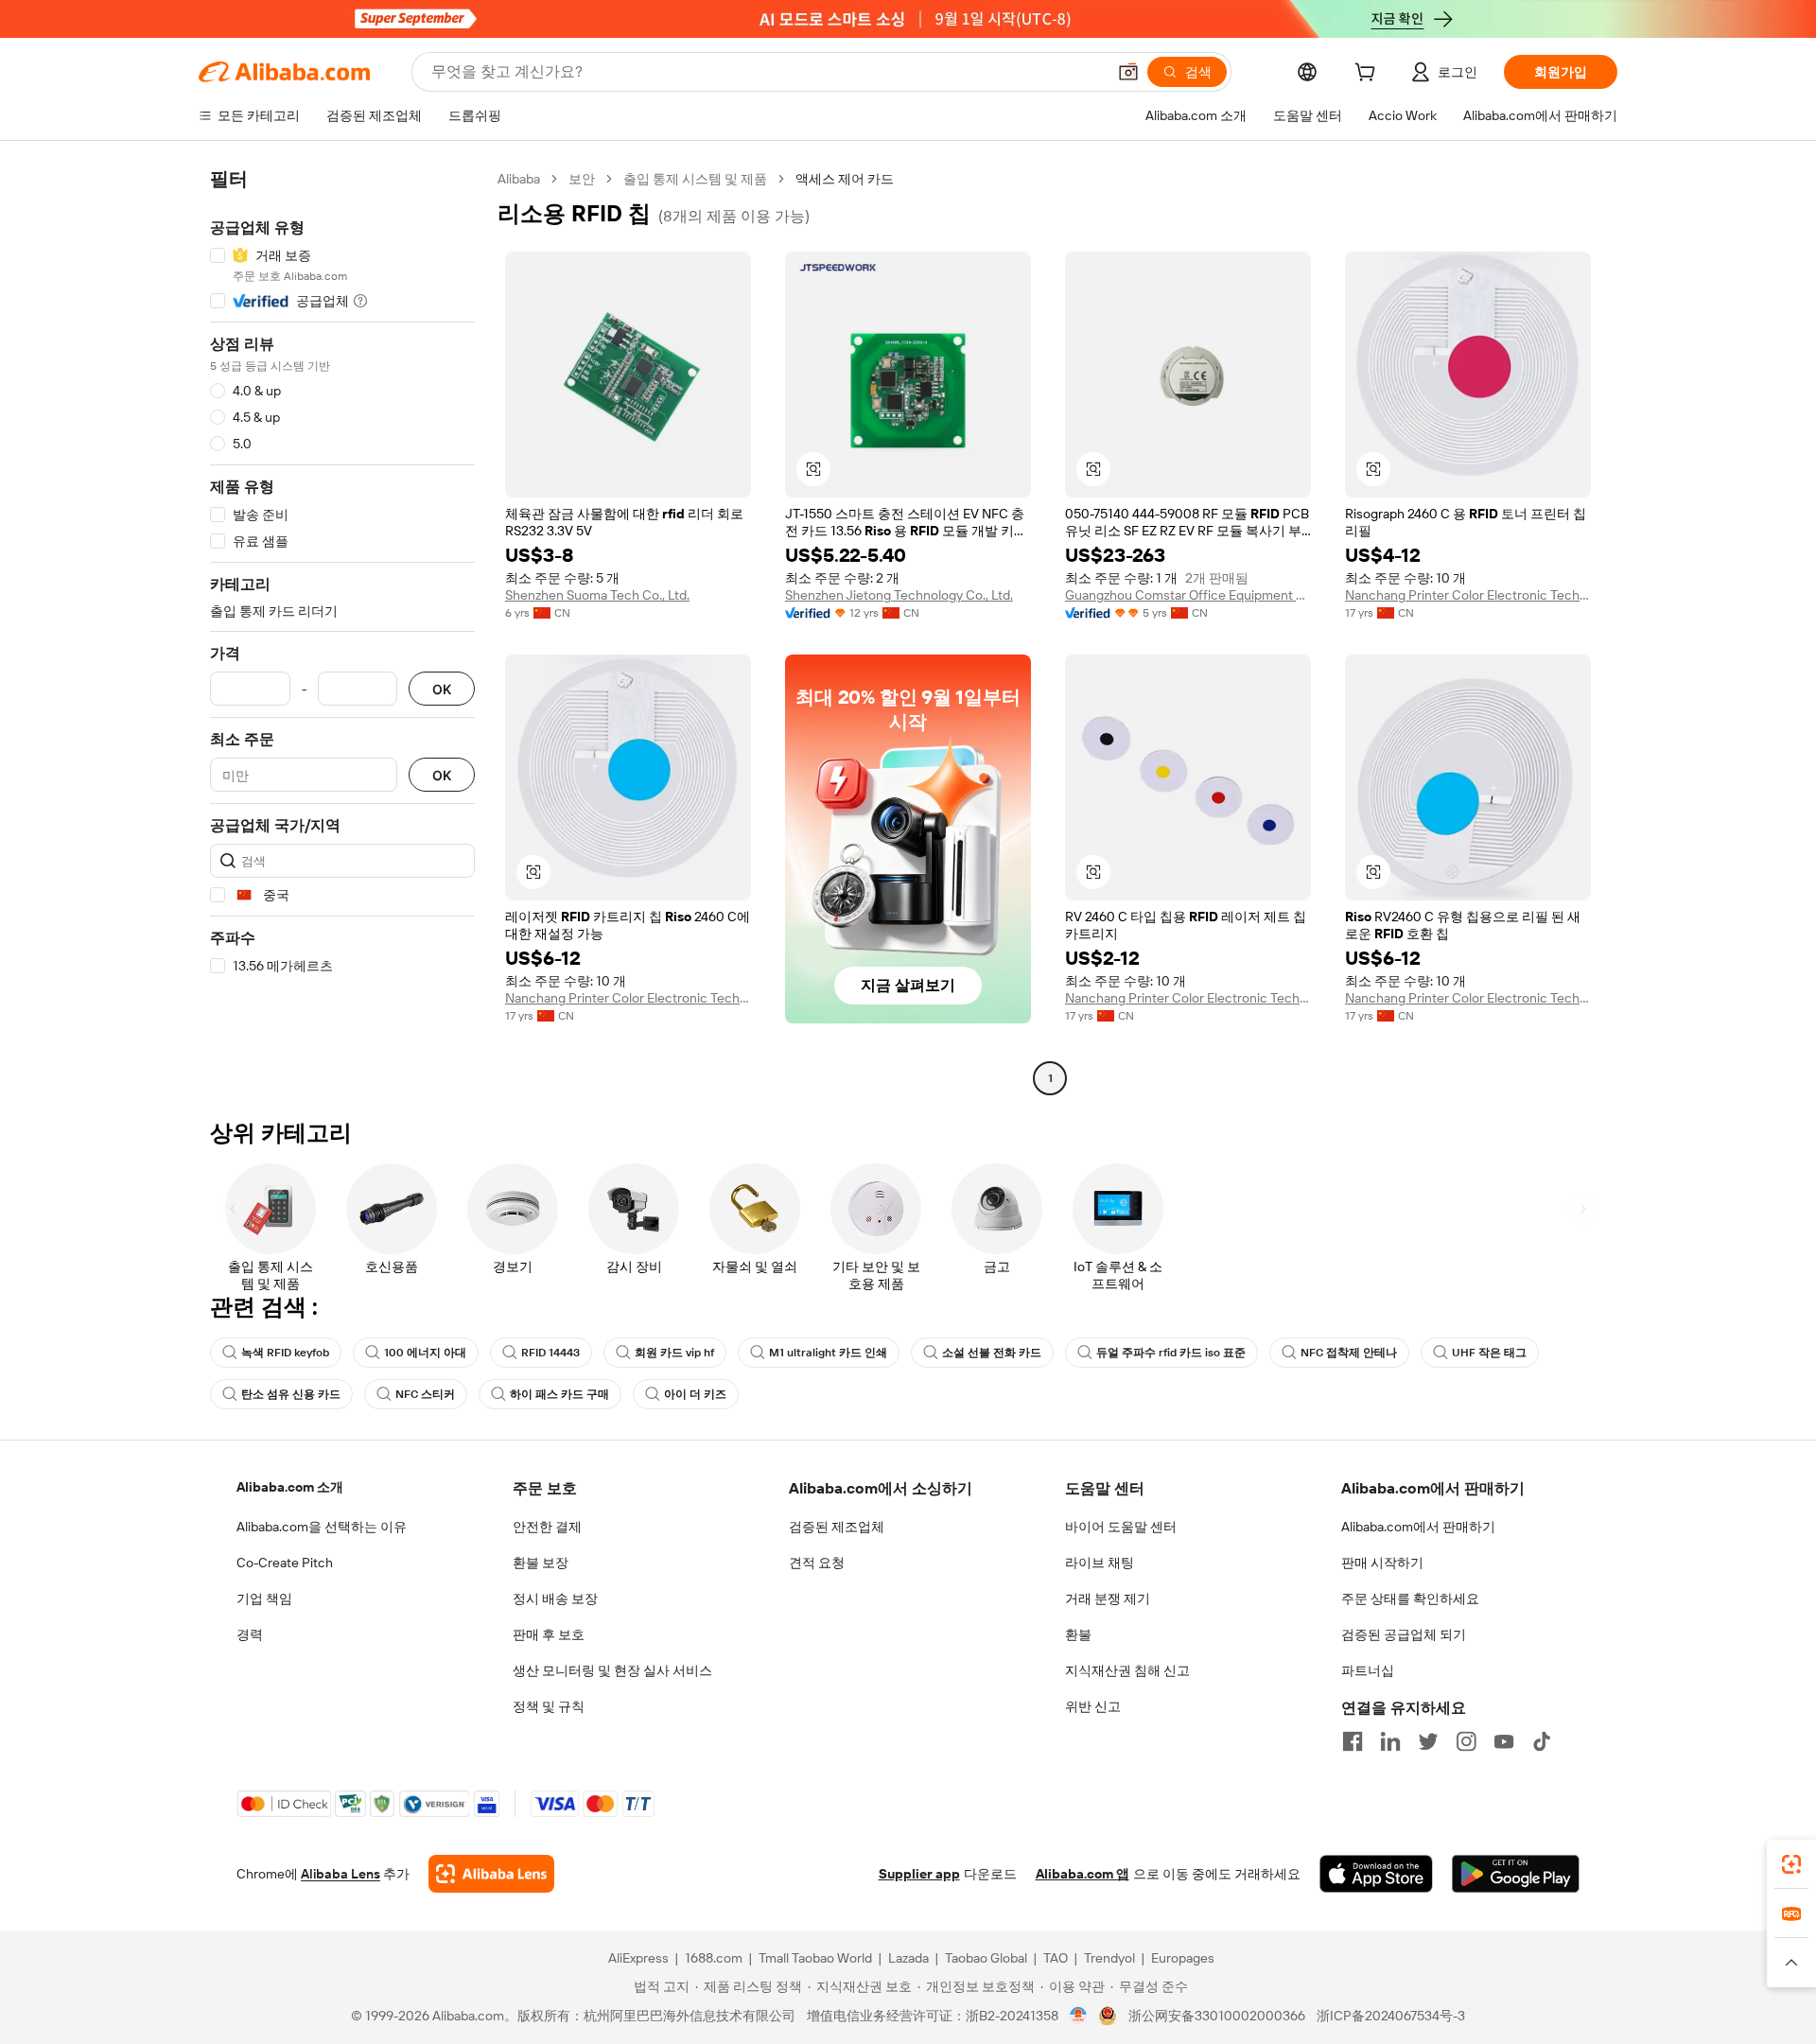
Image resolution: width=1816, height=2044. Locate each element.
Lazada (908, 1958)
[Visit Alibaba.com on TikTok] (1542, 1741)
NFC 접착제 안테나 (1349, 1353)
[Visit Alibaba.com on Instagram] (1466, 1741)
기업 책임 (264, 1599)
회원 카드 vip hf (674, 1353)
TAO (1056, 1958)
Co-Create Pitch (285, 1563)
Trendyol (1109, 1958)
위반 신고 (1093, 1706)
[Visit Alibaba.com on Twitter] (1428, 1741)
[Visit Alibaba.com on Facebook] (1353, 1741)
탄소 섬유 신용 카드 (291, 1394)
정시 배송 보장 (555, 1599)
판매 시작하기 (1382, 1563)
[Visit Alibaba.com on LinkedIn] (1390, 1741)
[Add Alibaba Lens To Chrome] (491, 1874)
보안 (582, 179)
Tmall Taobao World (815, 1958)
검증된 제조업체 (837, 1527)
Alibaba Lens (340, 1874)
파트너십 (1368, 1670)
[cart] (1369, 75)
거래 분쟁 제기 (1108, 1599)
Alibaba (519, 179)
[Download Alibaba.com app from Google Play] (1516, 1874)
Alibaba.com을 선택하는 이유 (322, 1527)
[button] (1128, 72)
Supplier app (919, 1874)
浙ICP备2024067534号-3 (1391, 2016)
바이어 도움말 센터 (1121, 1527)
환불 (1078, 1634)
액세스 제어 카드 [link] (845, 179)
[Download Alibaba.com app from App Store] (1376, 1874)
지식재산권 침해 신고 (1127, 1670)
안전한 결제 (547, 1527)
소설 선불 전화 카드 (992, 1353)
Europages (1183, 1958)
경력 (250, 1634)
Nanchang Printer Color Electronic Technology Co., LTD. (1468, 595)
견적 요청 (817, 1563)
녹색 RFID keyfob (285, 1353)
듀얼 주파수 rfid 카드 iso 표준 (1171, 1353)
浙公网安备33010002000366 (1217, 2016)
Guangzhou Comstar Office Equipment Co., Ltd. (1188, 595)
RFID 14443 (550, 1353)
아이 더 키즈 (695, 1394)
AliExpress (638, 1958)
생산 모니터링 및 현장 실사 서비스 (612, 1670)
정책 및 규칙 (549, 1706)
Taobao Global (986, 1958)
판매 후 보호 (549, 1634)
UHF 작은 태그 (1489, 1353)
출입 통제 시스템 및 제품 (695, 179)
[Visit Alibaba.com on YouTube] (1504, 1741)
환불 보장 (541, 1563)
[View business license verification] (1079, 2016)
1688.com (714, 1958)
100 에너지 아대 (425, 1353)
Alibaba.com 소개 (290, 1487)
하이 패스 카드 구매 (559, 1394)
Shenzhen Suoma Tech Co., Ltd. (597, 595)
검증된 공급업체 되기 (1404, 1634)
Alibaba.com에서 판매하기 (1418, 1527)
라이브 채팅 (1100, 1563)
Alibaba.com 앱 (1083, 1874)
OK (442, 689)
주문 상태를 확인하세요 (1410, 1599)
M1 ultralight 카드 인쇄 (828, 1353)
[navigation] (342, 631)
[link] (1791, 1864)
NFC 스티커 (425, 1394)
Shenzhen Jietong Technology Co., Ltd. (899, 595)
